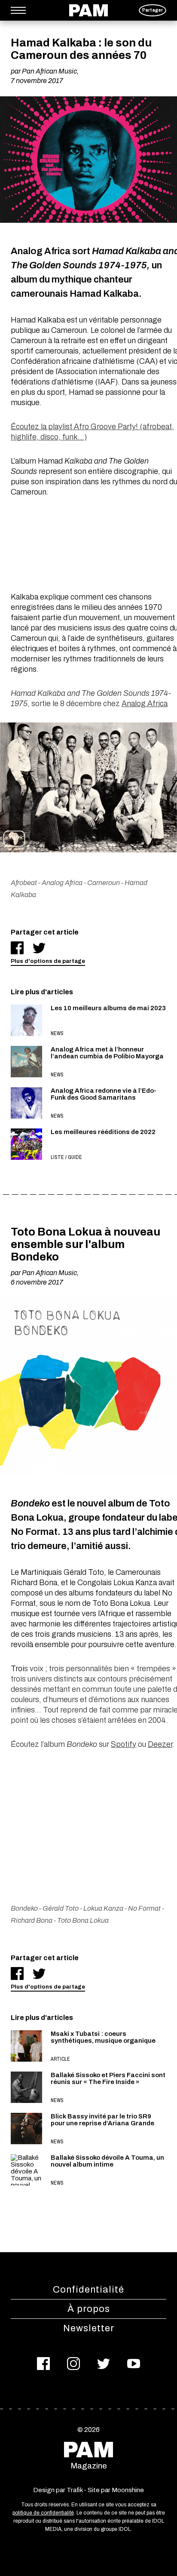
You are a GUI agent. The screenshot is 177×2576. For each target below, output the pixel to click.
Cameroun (104, 883)
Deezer (160, 1744)
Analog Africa (145, 704)
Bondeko (24, 1908)
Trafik (75, 2490)
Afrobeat (24, 883)
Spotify (124, 1744)
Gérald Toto (61, 1908)
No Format (144, 1908)
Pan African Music (49, 71)
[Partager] (17, 948)
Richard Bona (32, 1920)
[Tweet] (39, 948)
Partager (153, 10)
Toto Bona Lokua (83, 1920)
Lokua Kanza (103, 1908)
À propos (89, 2309)
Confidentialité (88, 2290)
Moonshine (128, 2490)
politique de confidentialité (43, 2513)
